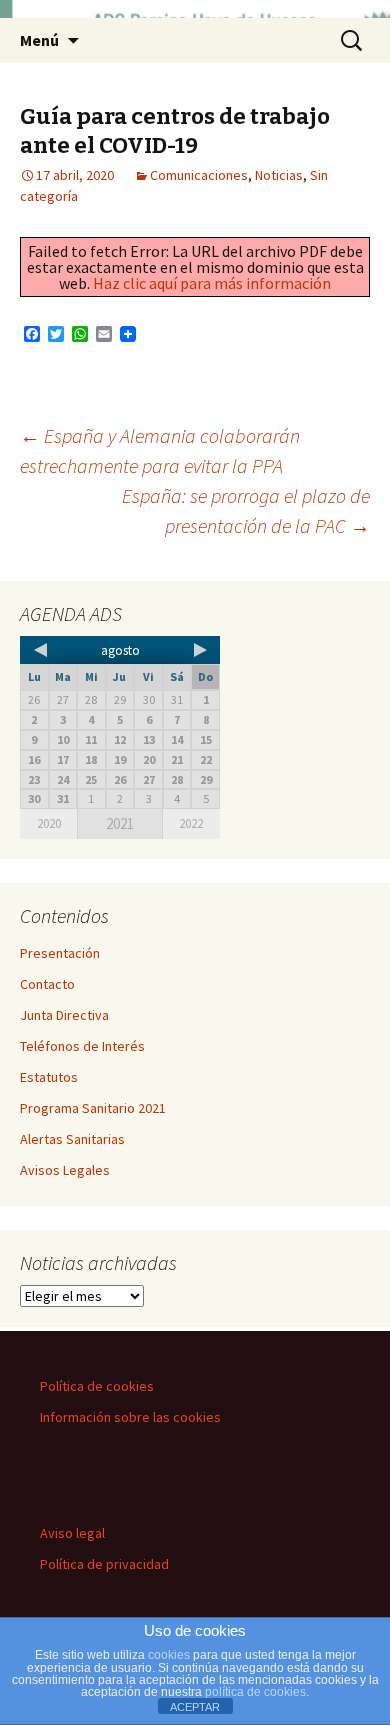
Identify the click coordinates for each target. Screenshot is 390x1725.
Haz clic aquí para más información (212, 283)
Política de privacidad (104, 1564)
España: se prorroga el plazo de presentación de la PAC (246, 510)
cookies (169, 1655)
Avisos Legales (65, 1170)
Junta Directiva (64, 1015)
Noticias (279, 175)
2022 (191, 823)
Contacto (47, 984)
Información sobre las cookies (130, 1417)
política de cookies (255, 1692)
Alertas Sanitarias (72, 1139)
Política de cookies (97, 1386)
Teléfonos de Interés (82, 1046)
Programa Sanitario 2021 (93, 1108)
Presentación (60, 953)
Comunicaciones (199, 175)
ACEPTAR (195, 1707)
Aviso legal (72, 1533)
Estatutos (49, 1077)
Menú (39, 40)
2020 (49, 823)
